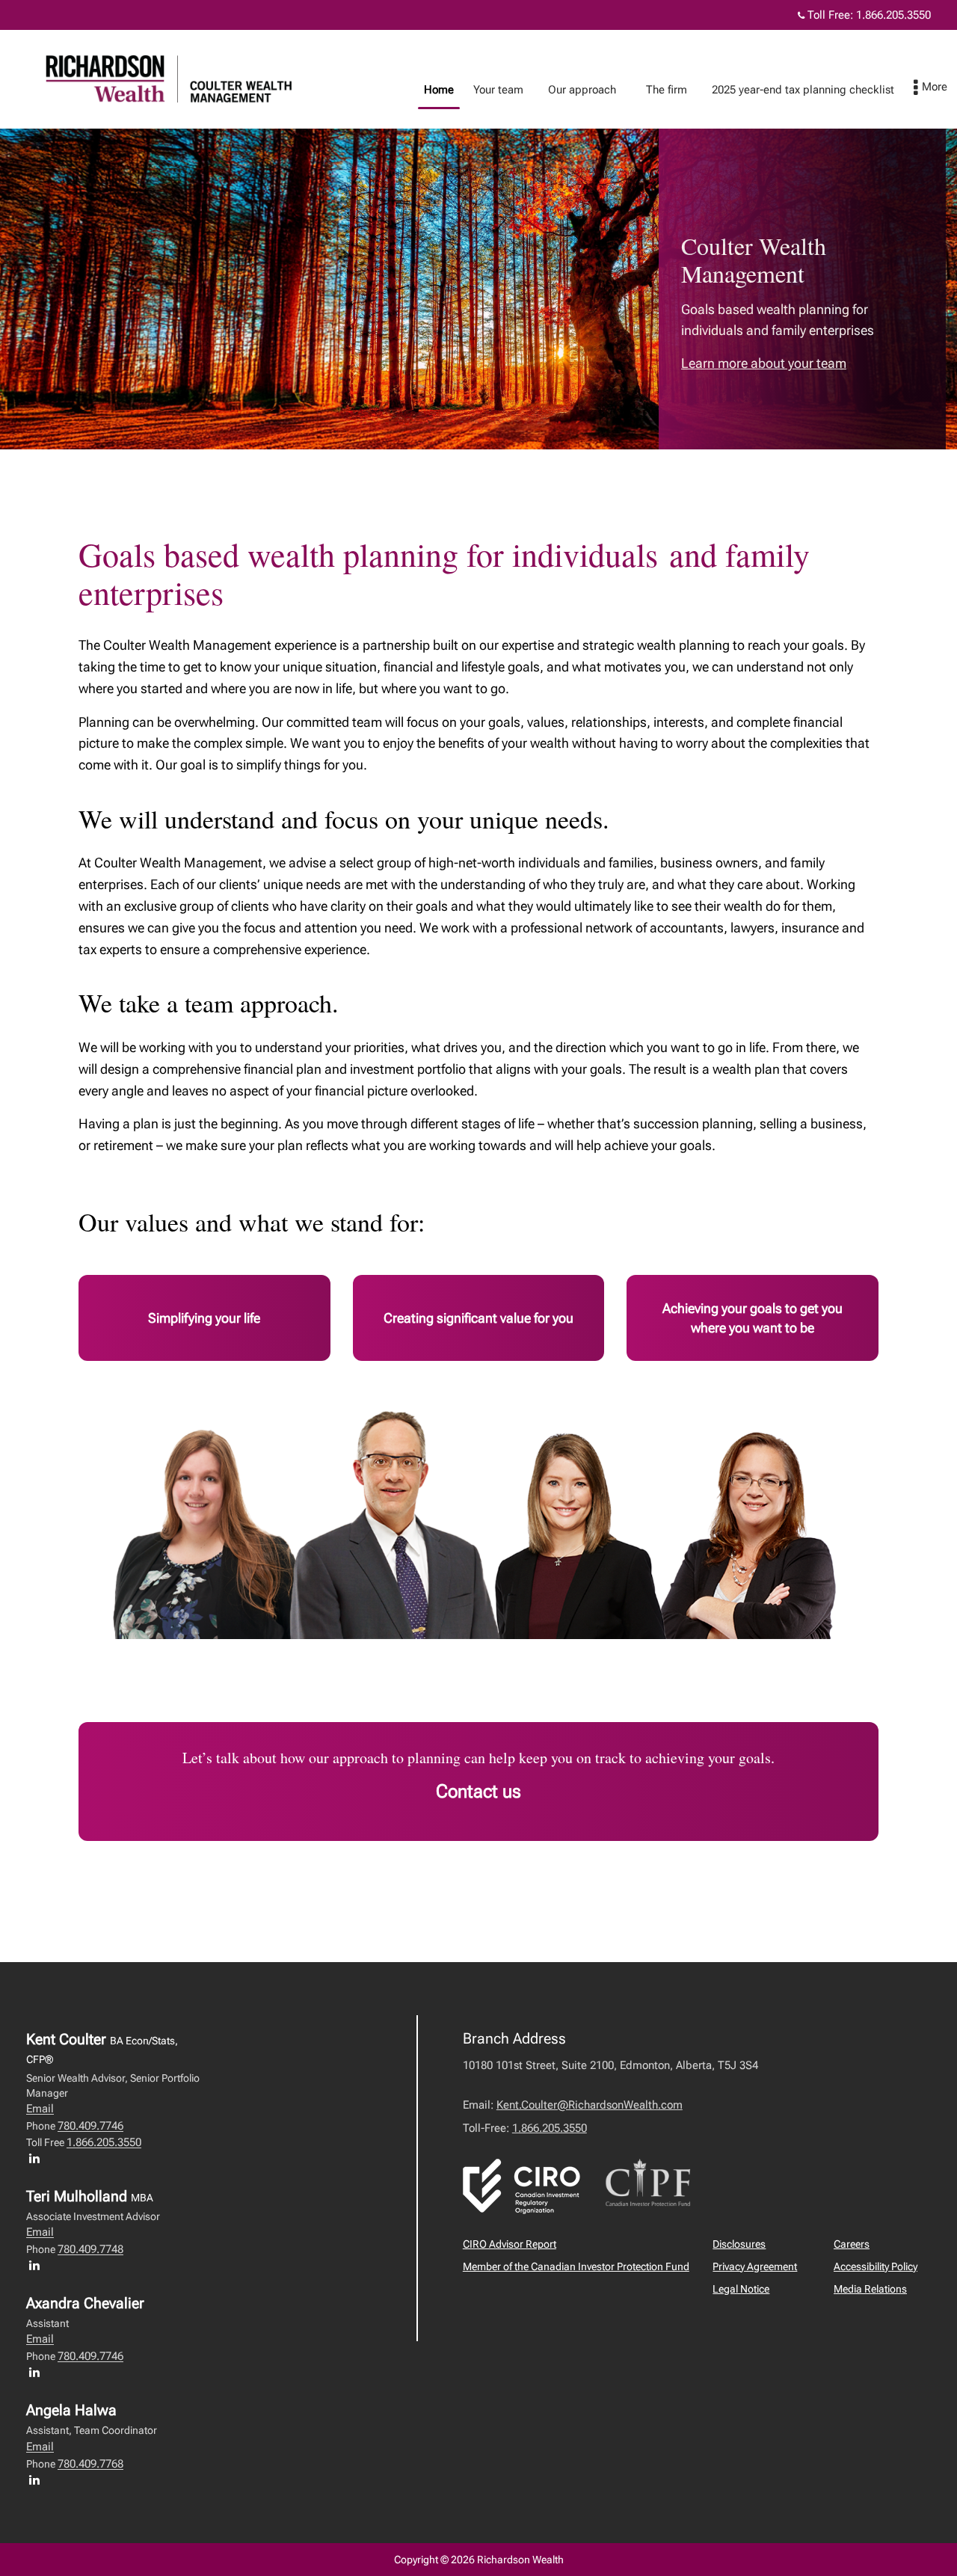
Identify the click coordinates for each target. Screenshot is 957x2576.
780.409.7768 (90, 2464)
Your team (498, 90)
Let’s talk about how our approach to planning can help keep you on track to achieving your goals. (478, 1758)
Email (40, 2109)
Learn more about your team (764, 363)
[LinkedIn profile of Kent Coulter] (38, 2158)
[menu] (930, 88)
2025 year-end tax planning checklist (803, 90)
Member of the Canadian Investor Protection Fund (576, 2266)
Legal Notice (741, 2289)
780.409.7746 (90, 2126)
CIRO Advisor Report (510, 2244)
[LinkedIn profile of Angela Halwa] (38, 2480)
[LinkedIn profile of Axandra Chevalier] (38, 2372)
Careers (852, 2244)
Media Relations (870, 2289)
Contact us (478, 1791)
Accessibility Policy (876, 2266)
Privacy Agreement (755, 2266)
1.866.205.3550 (893, 15)
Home (439, 90)
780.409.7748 (90, 2249)
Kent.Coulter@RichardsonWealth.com (590, 2105)
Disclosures (739, 2244)
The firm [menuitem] (667, 90)
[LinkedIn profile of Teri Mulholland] (38, 2265)
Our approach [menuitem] (582, 90)
